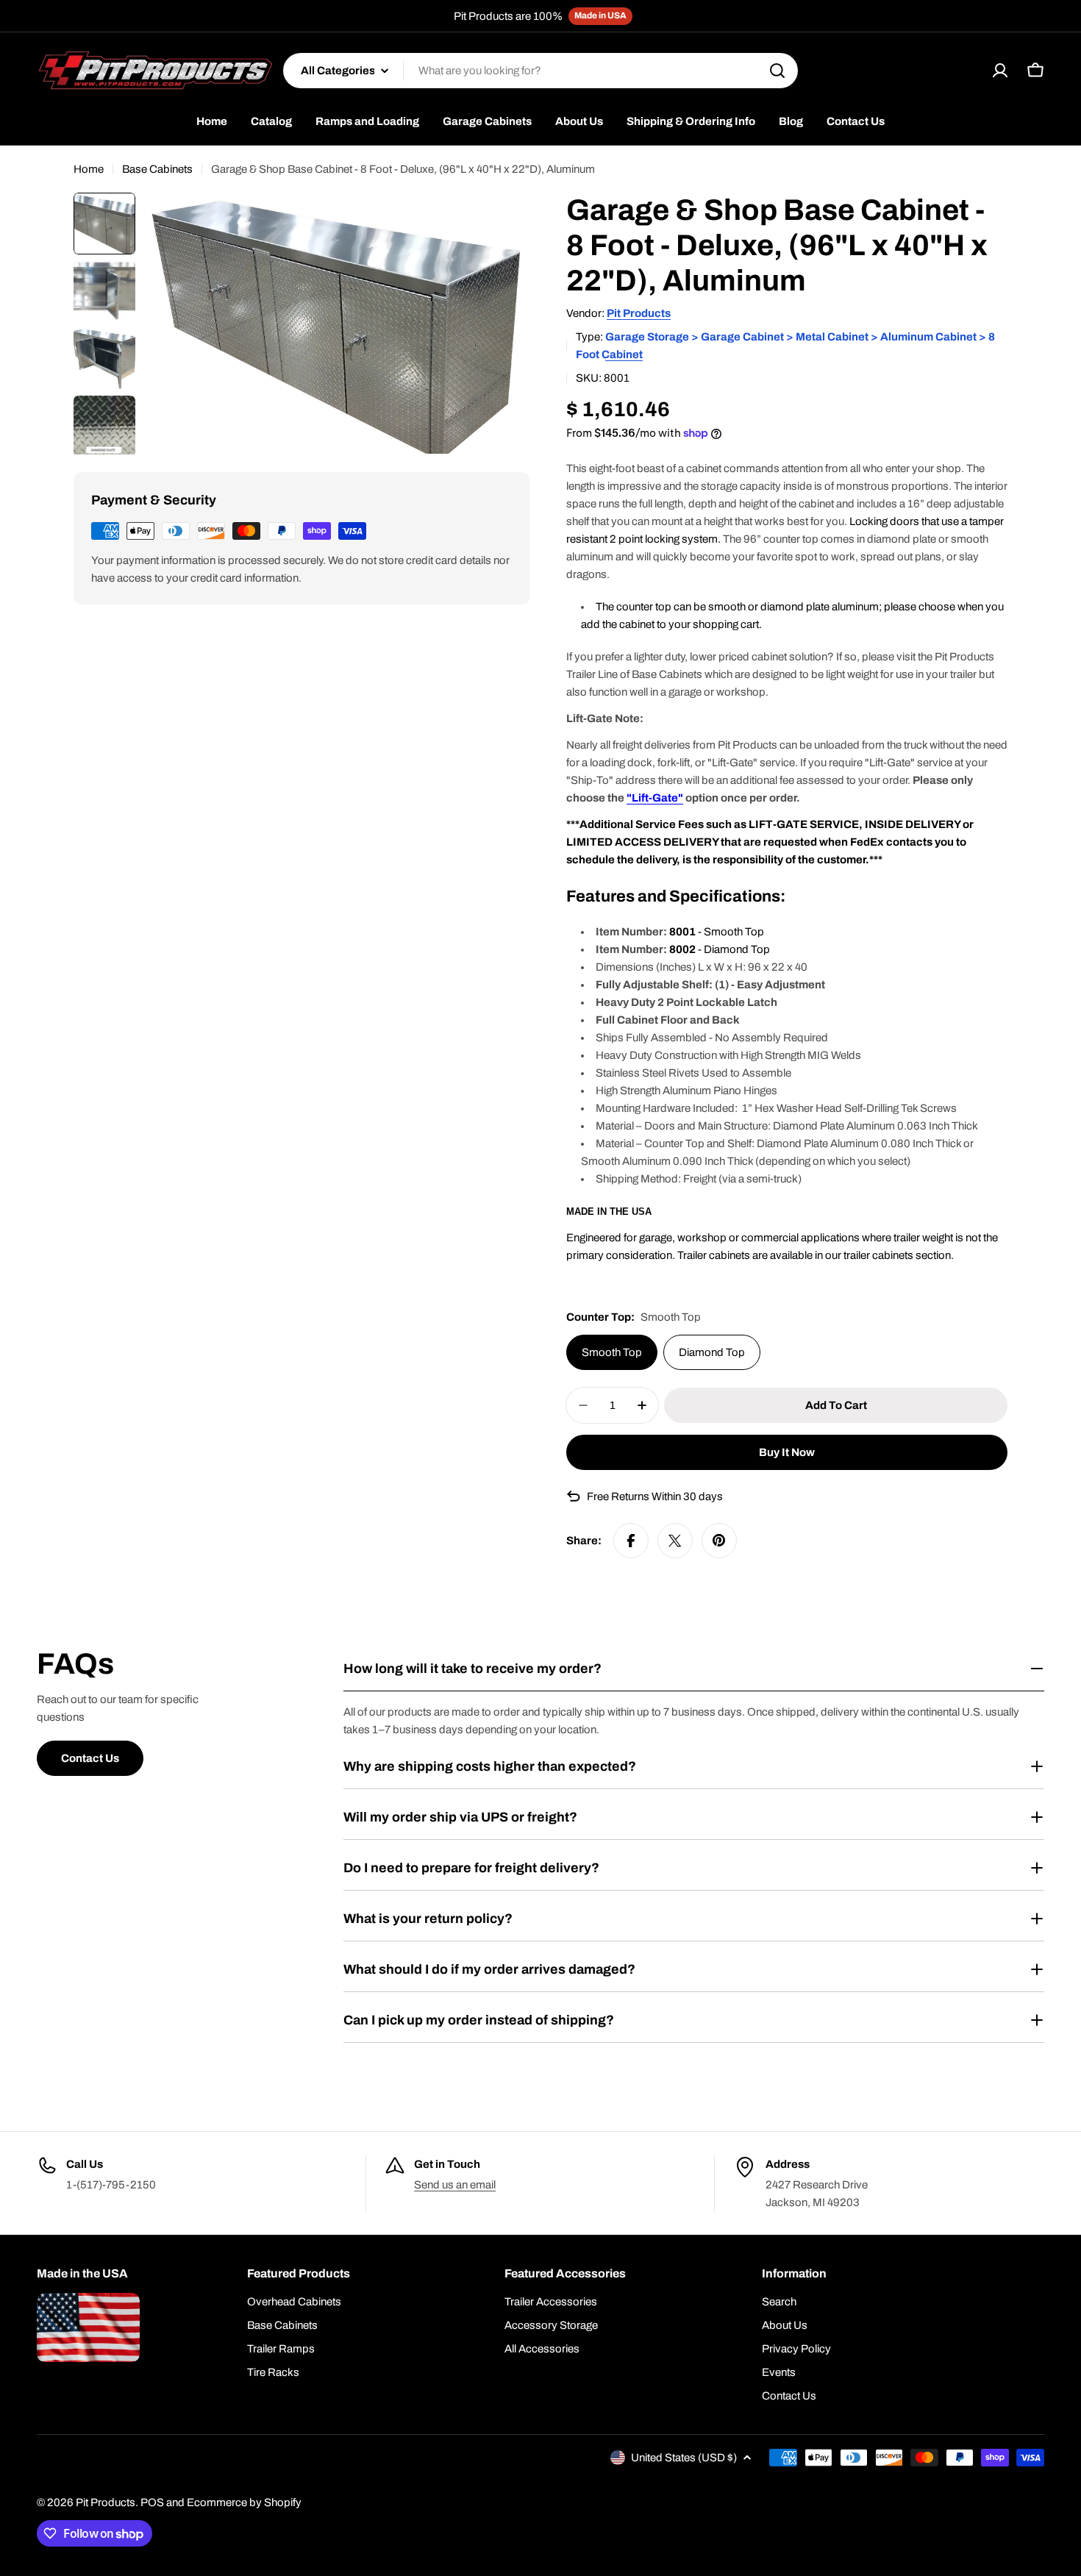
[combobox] (540, 71)
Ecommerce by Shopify (244, 2502)
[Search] (777, 71)
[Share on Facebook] (631, 1541)
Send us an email (455, 2185)
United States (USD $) (684, 2458)
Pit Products (639, 313)
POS (152, 2502)
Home (89, 169)
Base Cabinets (157, 169)
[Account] (1000, 71)
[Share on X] (675, 1541)
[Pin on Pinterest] (719, 1541)
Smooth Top (612, 1352)
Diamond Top (712, 1352)
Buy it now (787, 1452)
